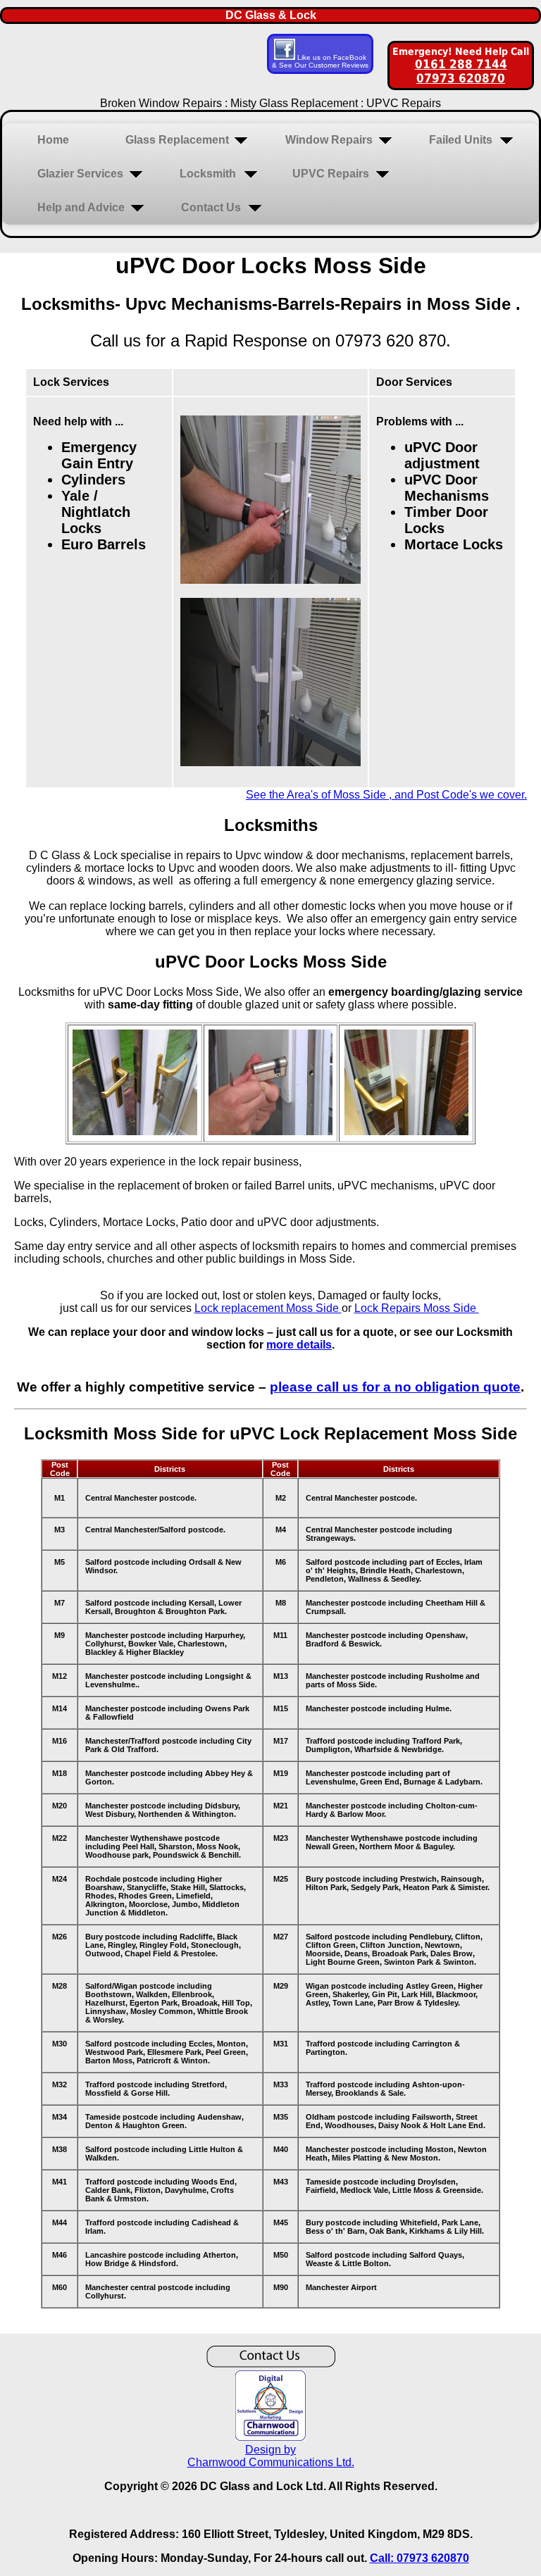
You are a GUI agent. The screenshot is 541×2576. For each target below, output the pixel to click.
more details (299, 1345)
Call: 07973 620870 (419, 2558)
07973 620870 (461, 78)
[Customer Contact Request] (271, 2364)
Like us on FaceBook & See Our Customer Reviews (320, 61)
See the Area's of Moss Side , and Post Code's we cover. (386, 795)
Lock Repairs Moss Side (417, 1308)
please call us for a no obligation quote (395, 1387)
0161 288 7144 (461, 64)
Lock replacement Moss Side (268, 1308)
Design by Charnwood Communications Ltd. (271, 2456)
